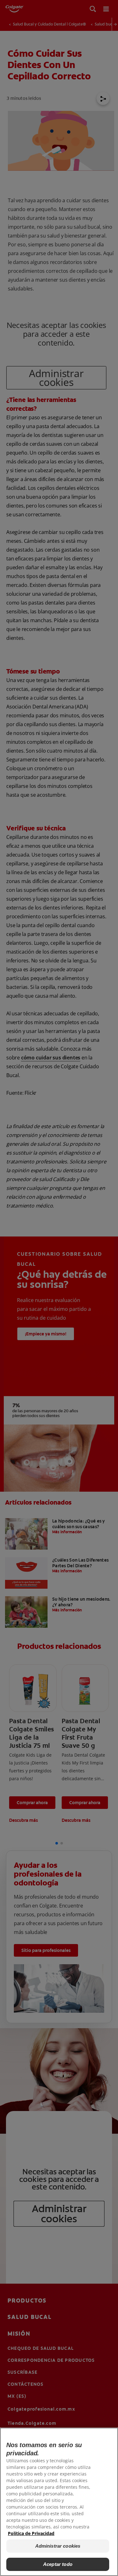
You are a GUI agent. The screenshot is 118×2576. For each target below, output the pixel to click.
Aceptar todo (58, 2564)
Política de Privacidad (31, 2533)
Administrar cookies (58, 2546)
